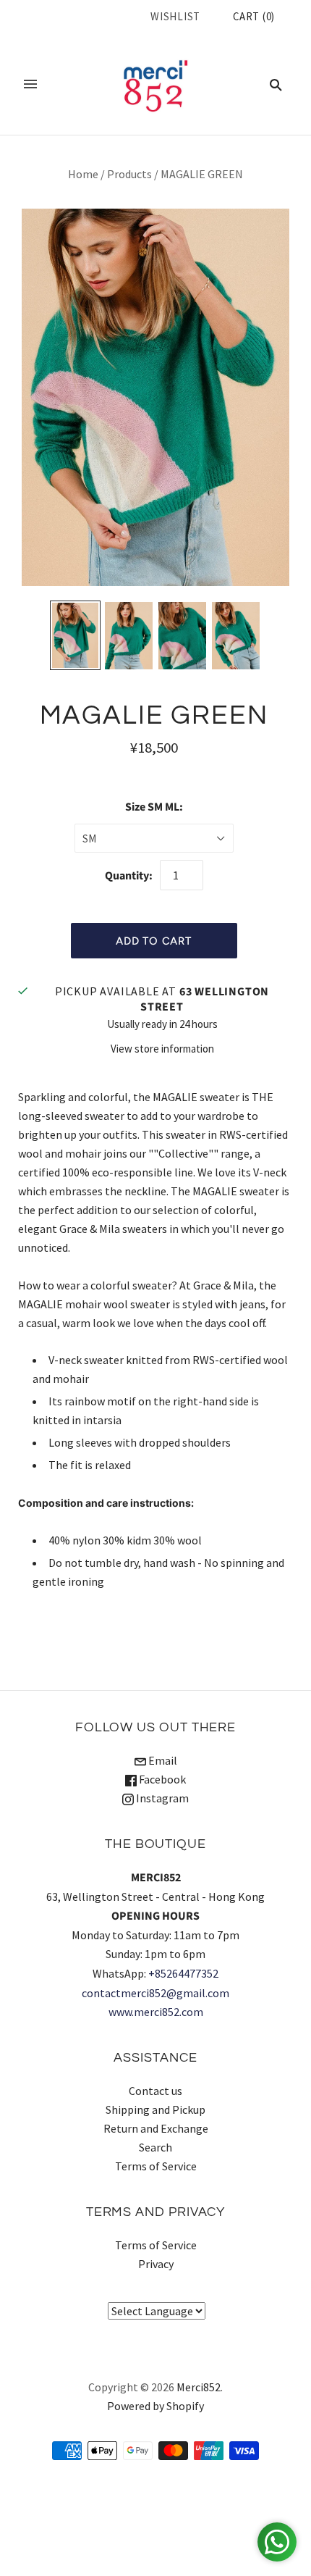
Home (83, 174)
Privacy (156, 2264)
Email (162, 1760)
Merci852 (199, 2387)
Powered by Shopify (155, 2406)
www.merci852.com (156, 2012)
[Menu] (30, 84)
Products (129, 174)
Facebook (161, 1779)
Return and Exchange (156, 2128)
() (254, 16)
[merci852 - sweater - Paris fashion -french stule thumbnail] (75, 635)
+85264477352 (183, 1973)
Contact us (155, 2091)
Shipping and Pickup (155, 2109)
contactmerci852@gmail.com (155, 1993)
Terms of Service (156, 2166)
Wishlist (175, 16)
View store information (162, 1049)
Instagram (161, 1798)
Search (155, 2147)
